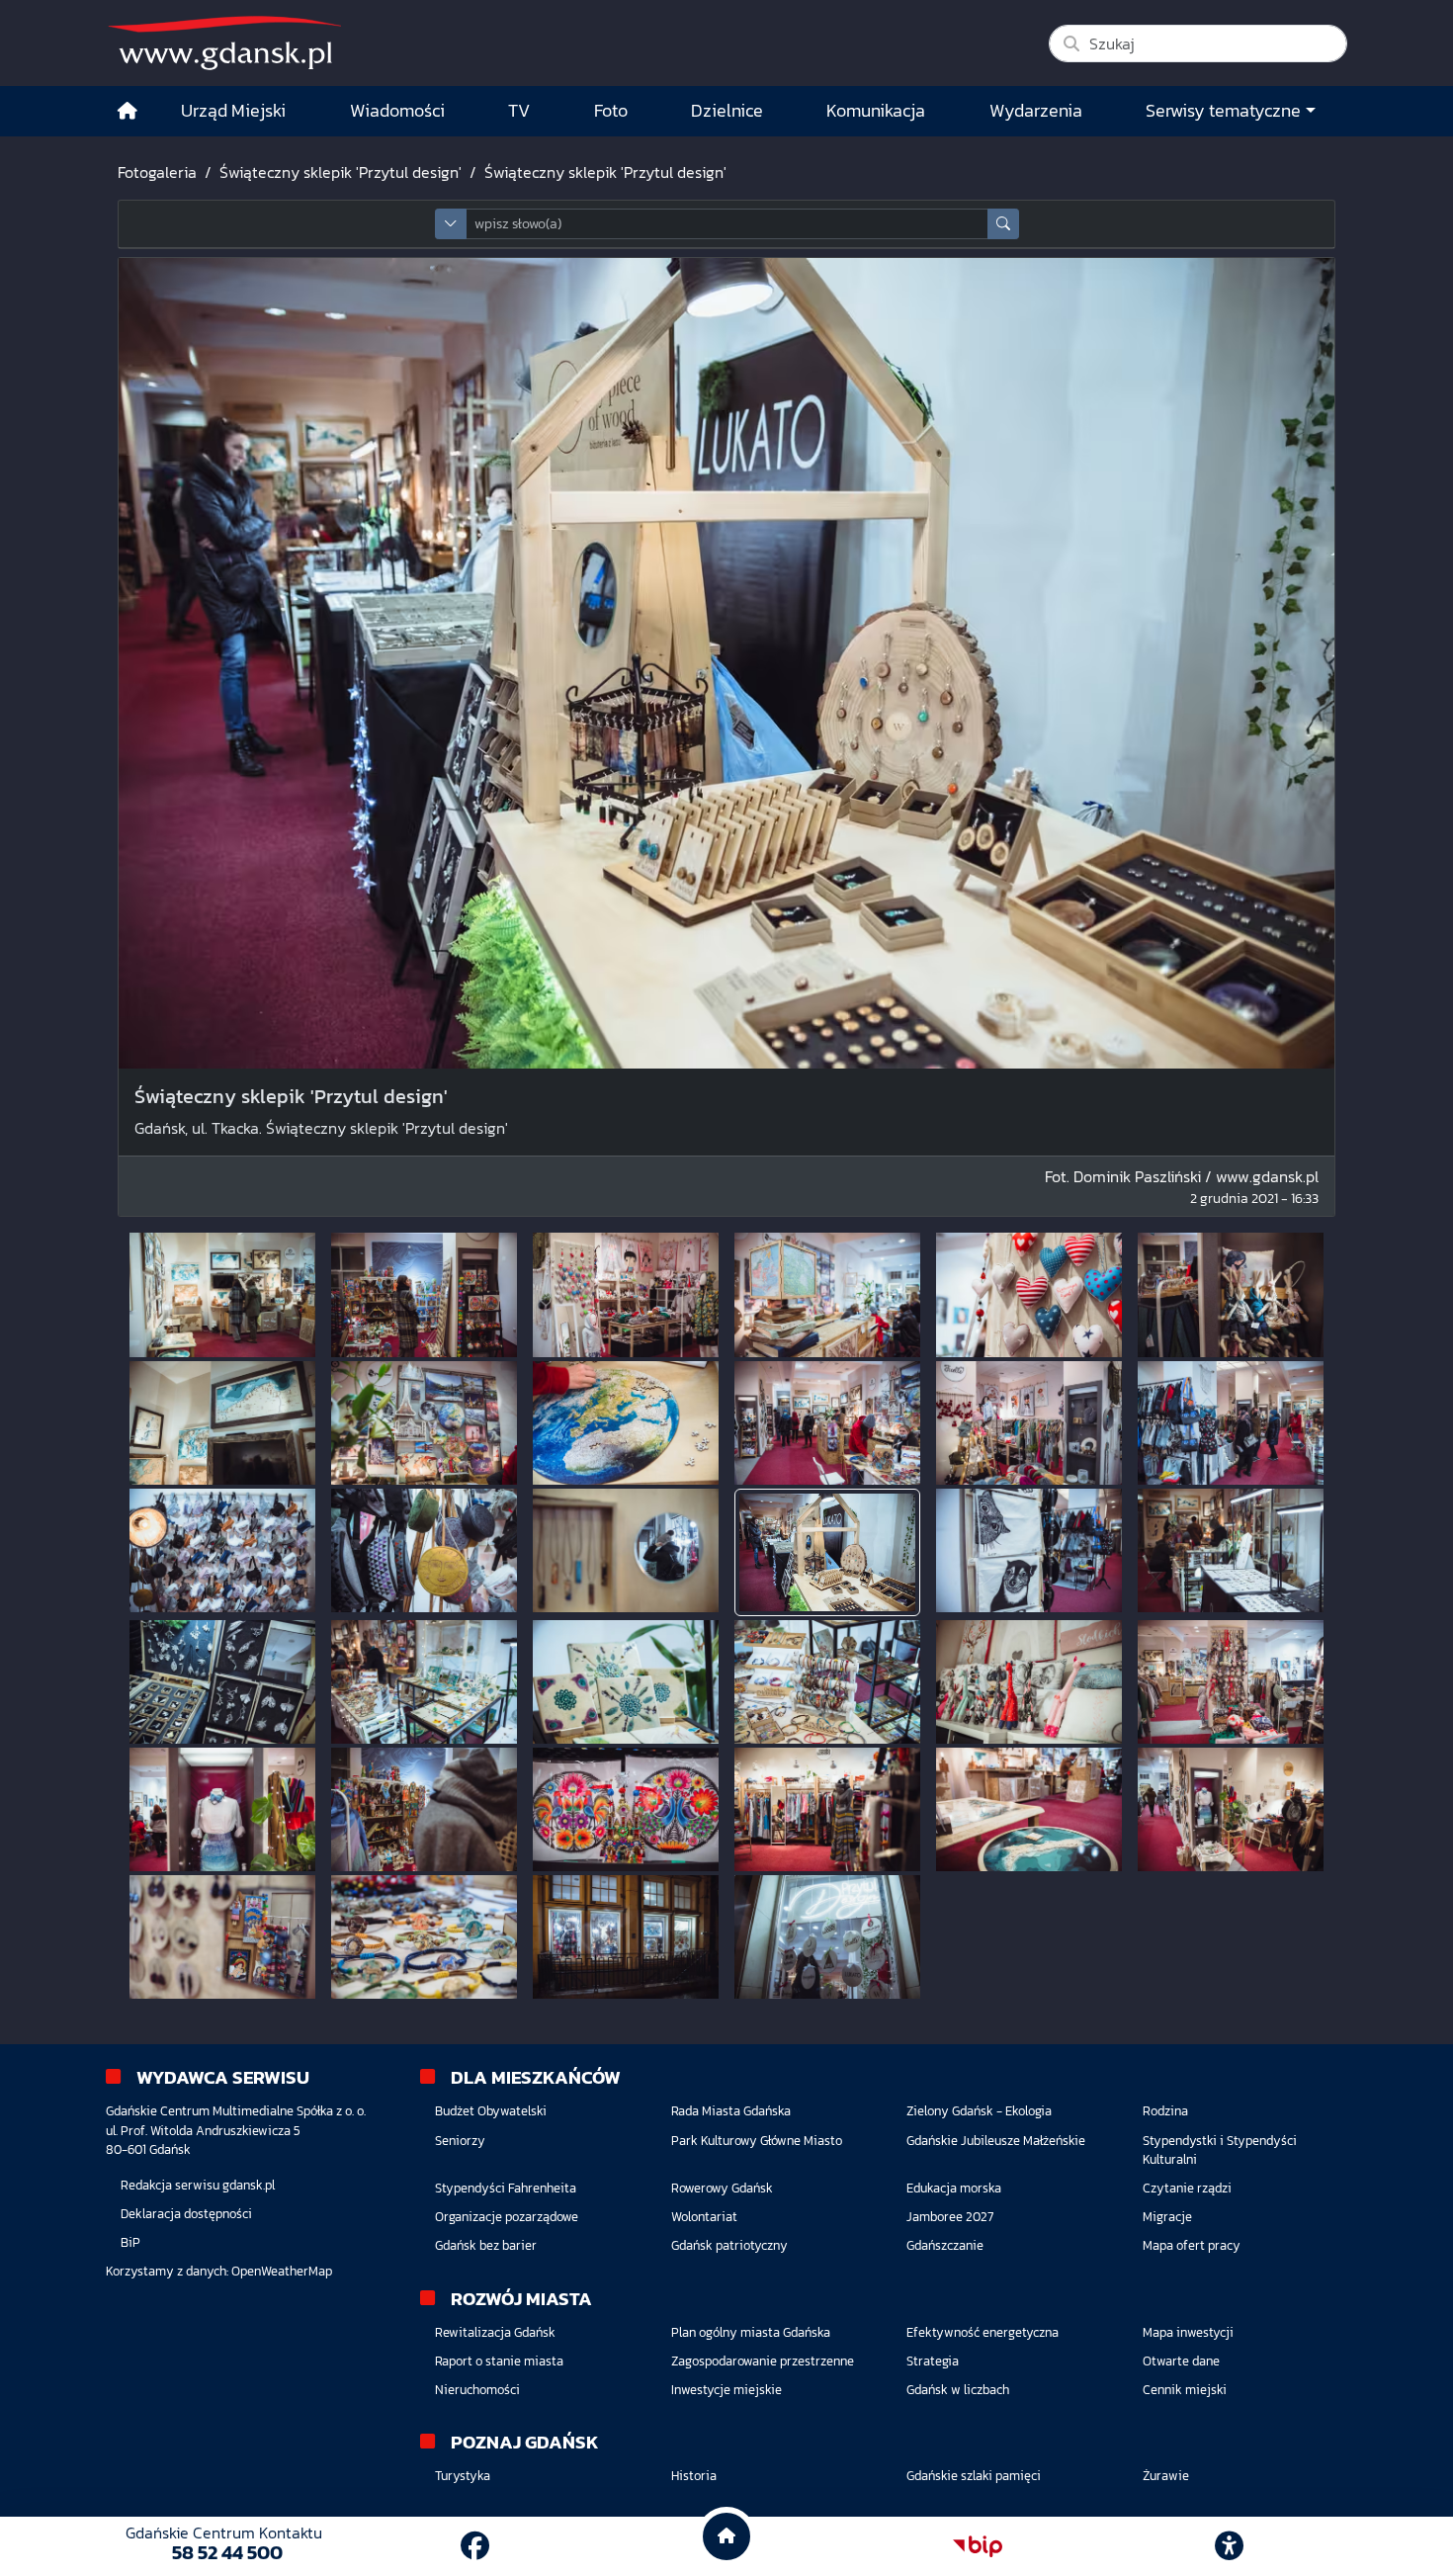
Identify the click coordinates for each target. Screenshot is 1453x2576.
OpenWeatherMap (282, 2271)
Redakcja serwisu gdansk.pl (198, 2185)
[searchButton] (1003, 224)
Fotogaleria (157, 172)
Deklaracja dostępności (186, 2214)
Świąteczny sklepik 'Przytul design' (341, 172)
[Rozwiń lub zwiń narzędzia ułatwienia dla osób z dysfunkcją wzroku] (1230, 2546)
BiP (130, 2242)
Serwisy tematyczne (1223, 111)
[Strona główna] (128, 111)
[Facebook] (475, 2546)
